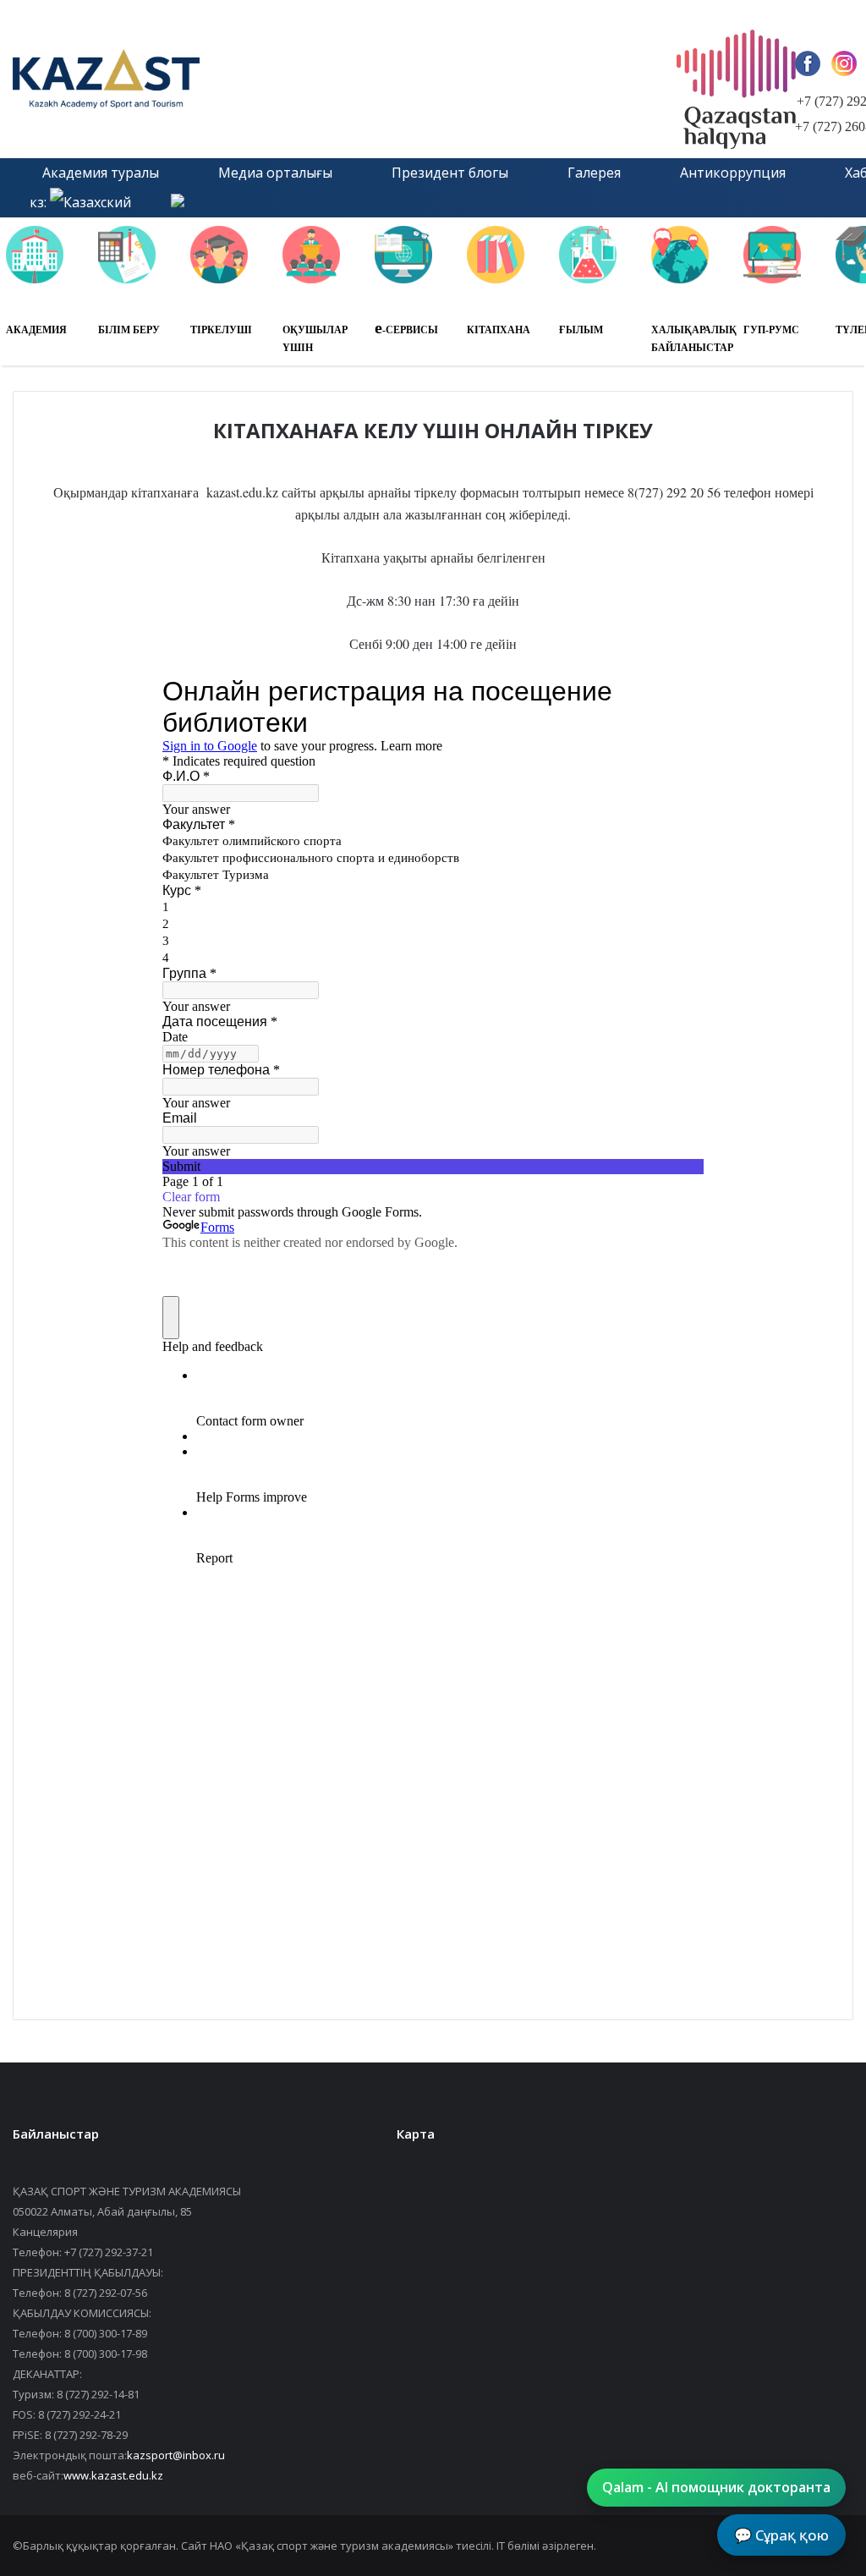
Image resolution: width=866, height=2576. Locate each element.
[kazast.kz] (173, 79)
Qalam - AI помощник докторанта (716, 2487)
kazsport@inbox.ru (176, 2455)
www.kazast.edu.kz (113, 2475)
